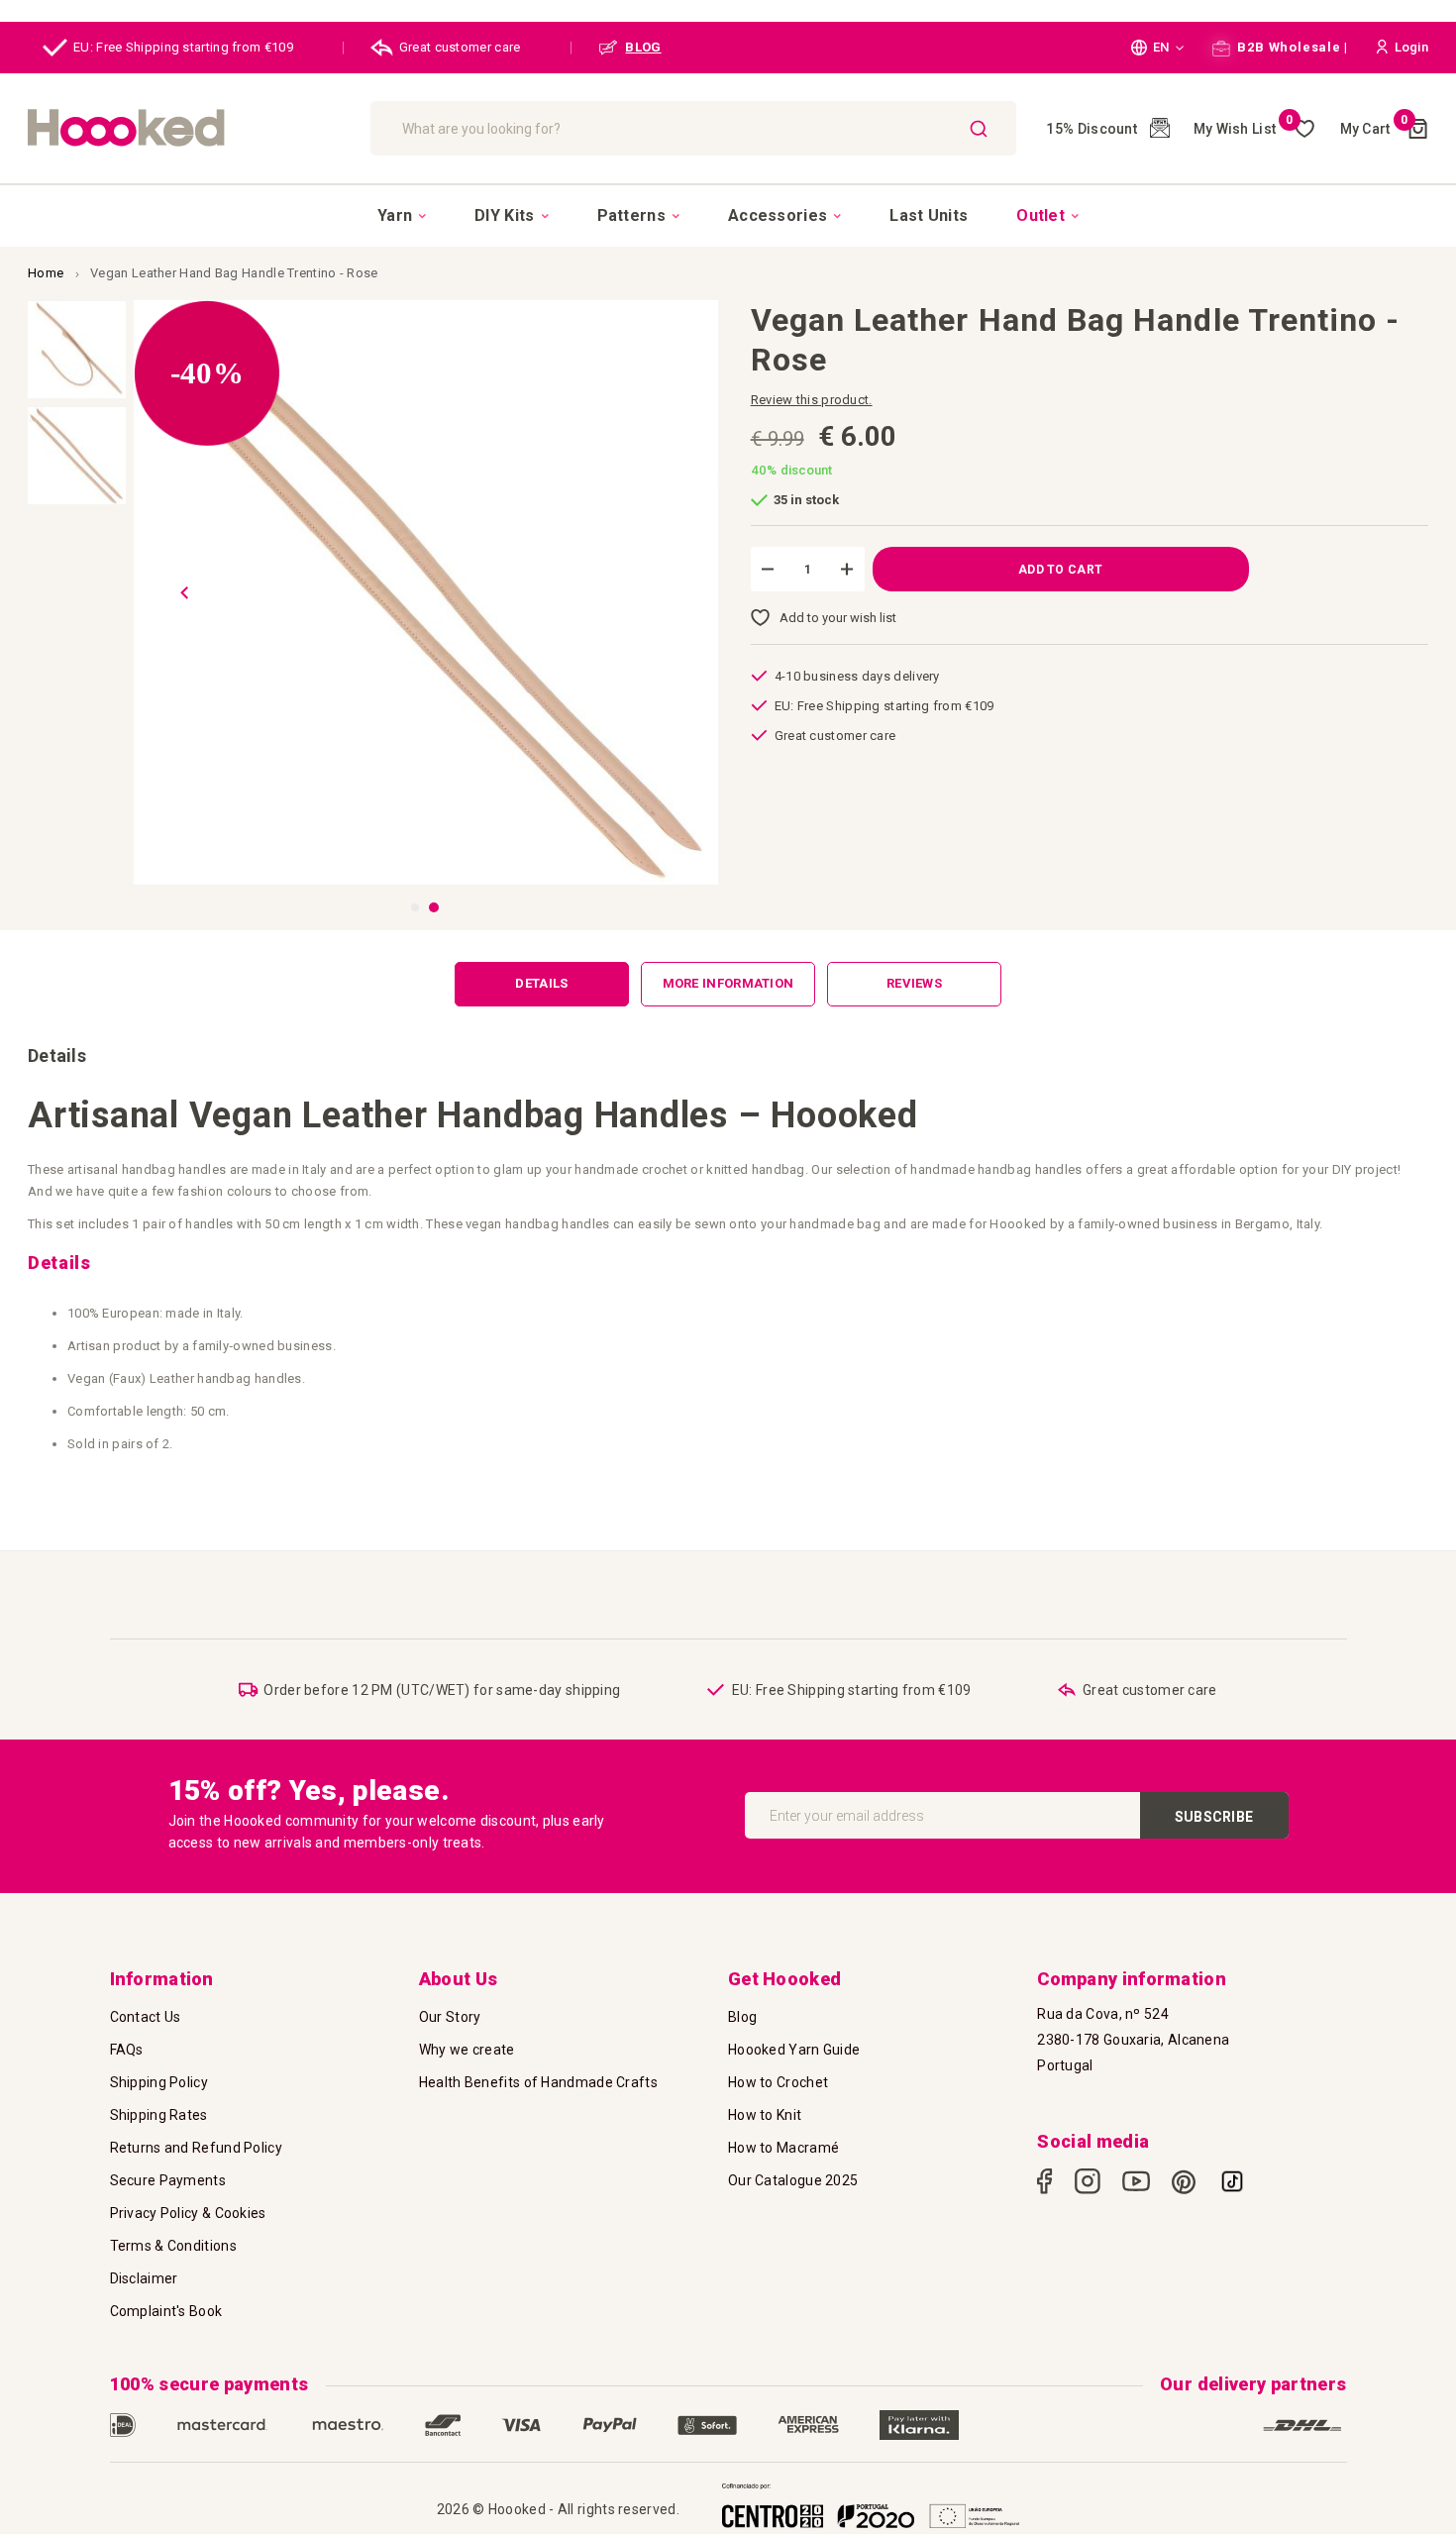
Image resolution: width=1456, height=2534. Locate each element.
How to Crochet (778, 2082)
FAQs (127, 2050)
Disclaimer (144, 2278)
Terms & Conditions (173, 2246)
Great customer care (460, 47)
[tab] (542, 984)
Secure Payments (168, 2180)
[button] (1157, 48)
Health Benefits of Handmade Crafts (538, 2082)
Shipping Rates (159, 2115)
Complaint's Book (166, 2311)
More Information (728, 983)
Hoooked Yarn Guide (794, 2050)
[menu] (728, 215)
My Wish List (1244, 129)
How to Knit (765, 2115)
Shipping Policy (159, 2082)
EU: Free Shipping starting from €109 (183, 47)
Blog (742, 2017)
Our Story (450, 2017)
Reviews (914, 983)
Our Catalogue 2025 (793, 2180)
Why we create (467, 2050)
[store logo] (189, 128)
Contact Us (146, 2017)
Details (541, 983)
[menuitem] (402, 216)
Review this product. (812, 400)
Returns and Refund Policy (197, 2148)
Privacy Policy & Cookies (188, 2213)
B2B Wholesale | (1291, 47)
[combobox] (693, 128)
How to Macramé (783, 2148)
